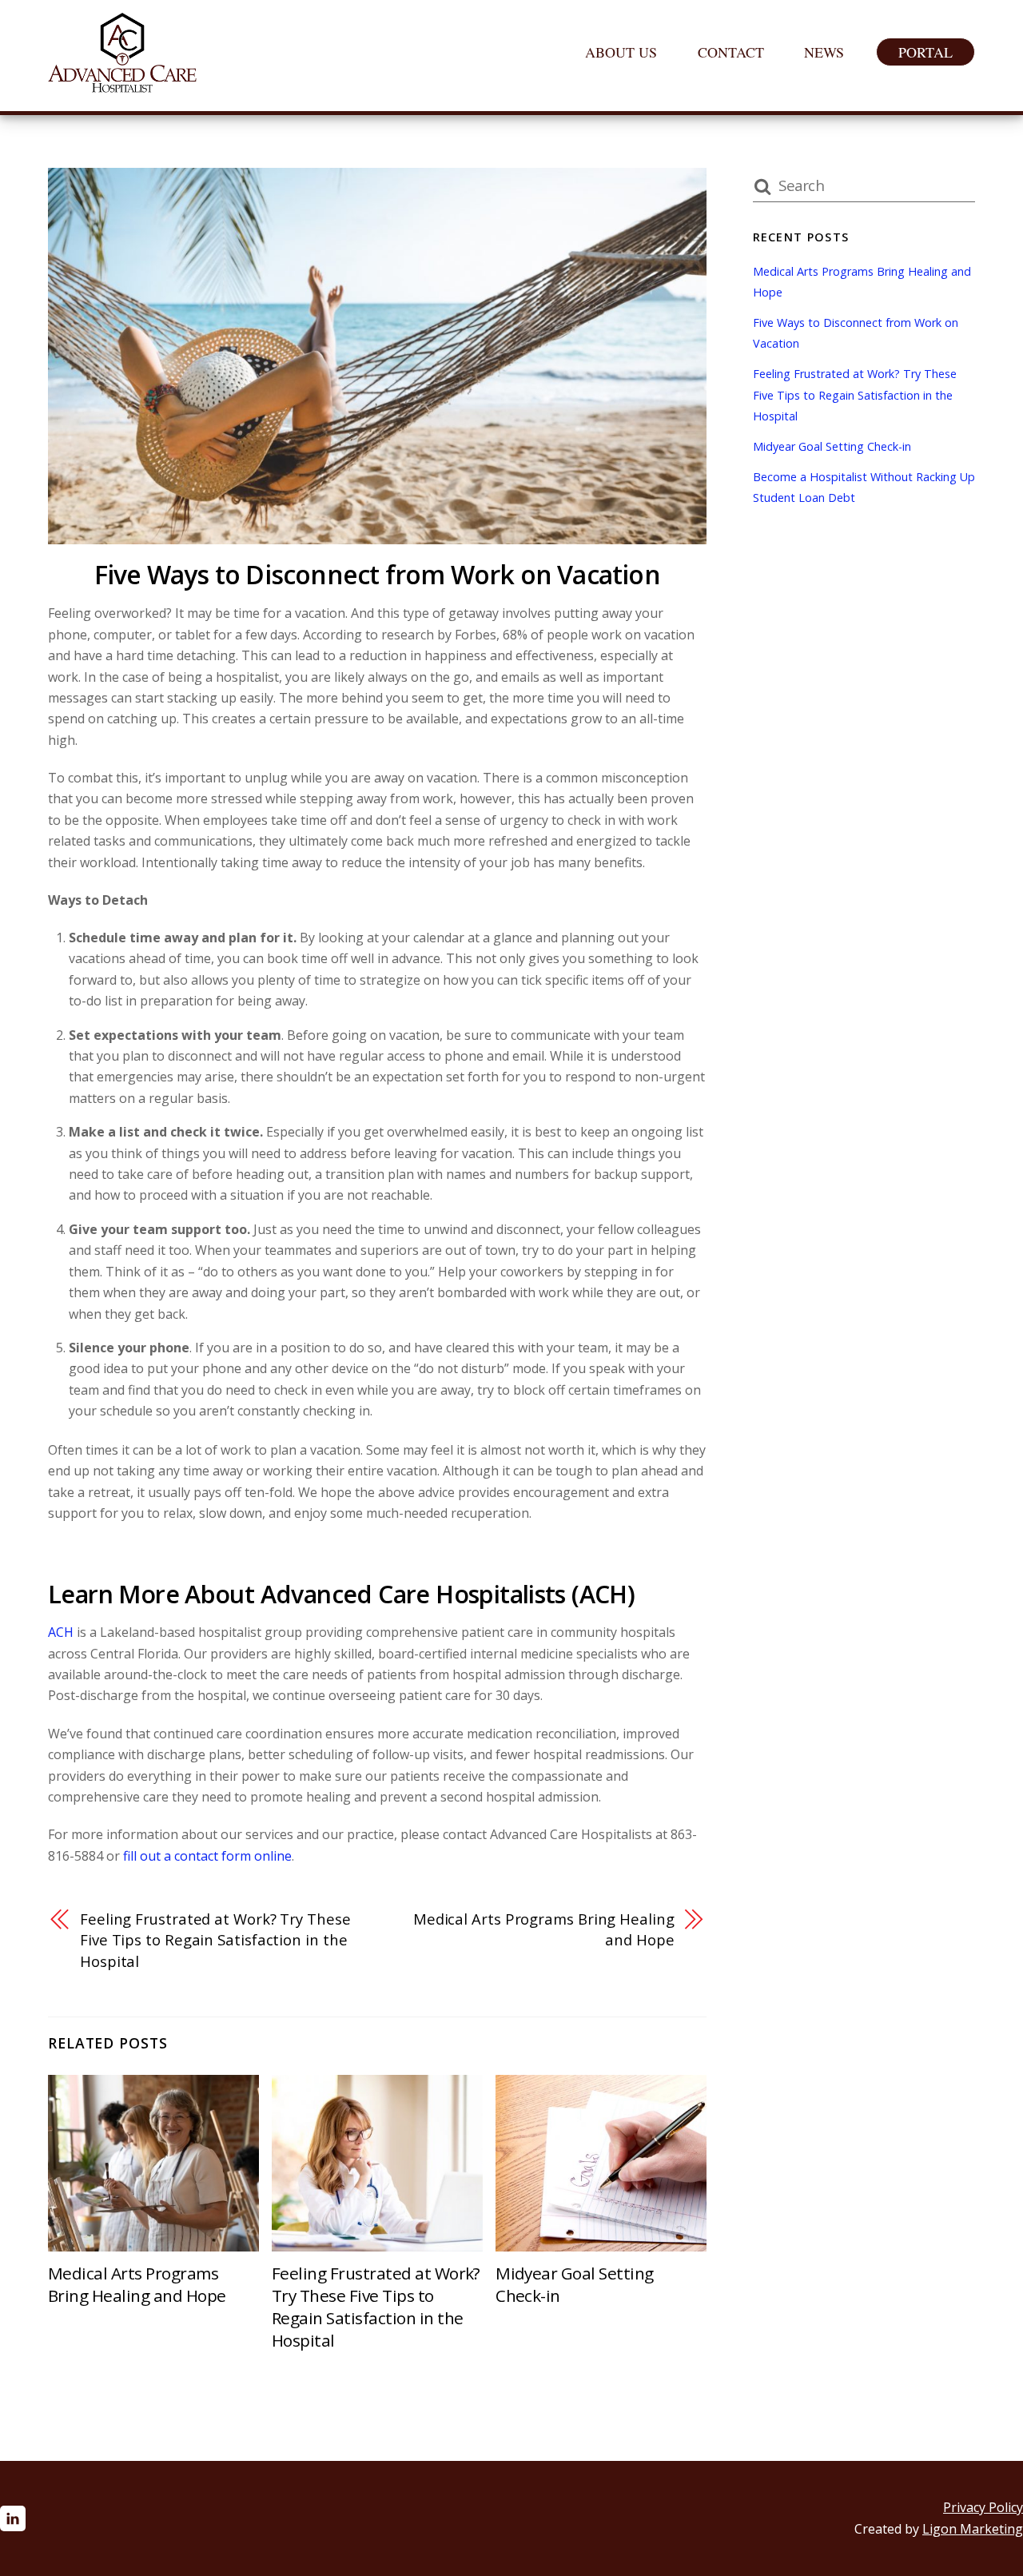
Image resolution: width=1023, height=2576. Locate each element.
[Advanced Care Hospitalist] (122, 84)
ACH (61, 1632)
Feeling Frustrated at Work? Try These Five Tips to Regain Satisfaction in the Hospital (215, 1940)
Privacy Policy (983, 2507)
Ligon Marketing (973, 2529)
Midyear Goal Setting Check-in (832, 446)
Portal (925, 52)
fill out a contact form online (207, 1856)
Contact (731, 52)
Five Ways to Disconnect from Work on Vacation (377, 574)
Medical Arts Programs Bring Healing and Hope (544, 1929)
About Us (621, 52)
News (824, 52)
